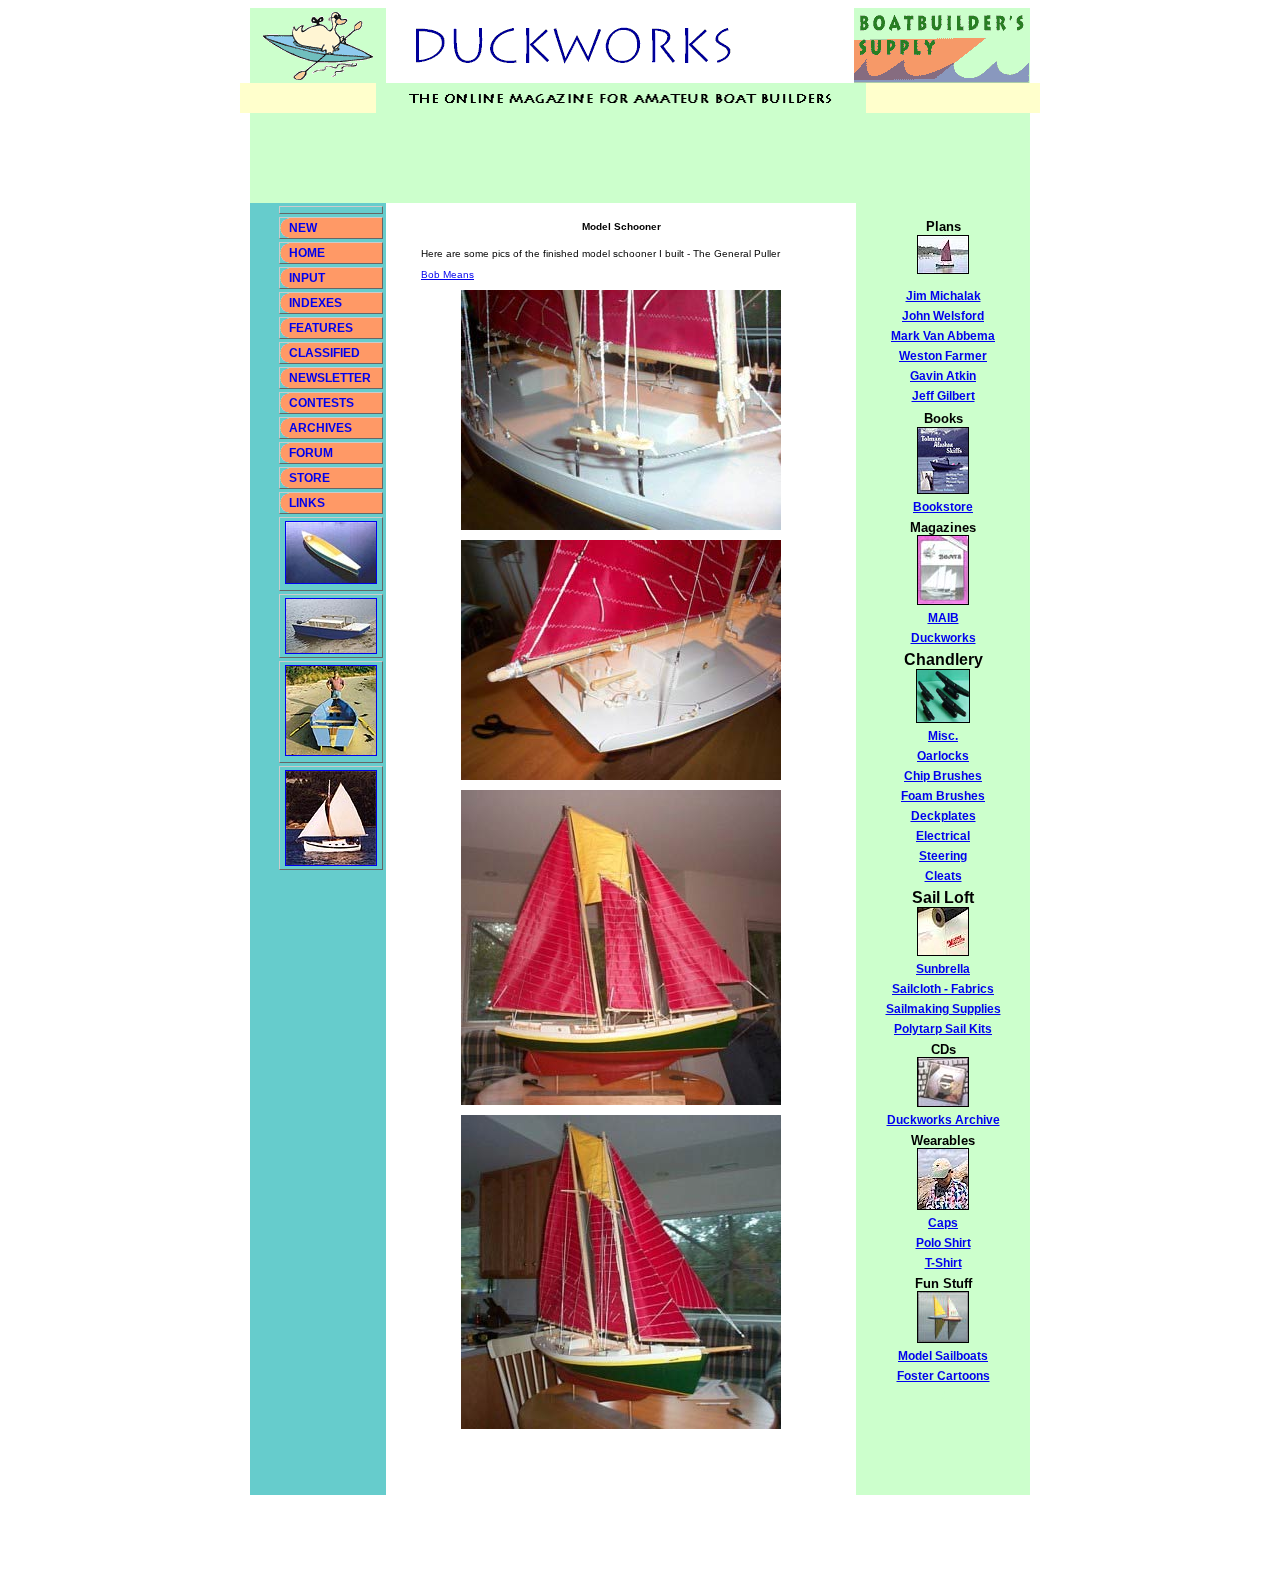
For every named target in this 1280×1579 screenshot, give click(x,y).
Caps (943, 1223)
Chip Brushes (943, 776)
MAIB (943, 618)
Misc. (943, 736)
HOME (307, 253)
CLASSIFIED (324, 353)
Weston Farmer (943, 356)
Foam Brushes (943, 796)
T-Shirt (943, 1263)
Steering (943, 856)
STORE (309, 478)
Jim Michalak (943, 296)
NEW (303, 228)
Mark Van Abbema (943, 336)
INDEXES (315, 303)
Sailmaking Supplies (943, 1009)
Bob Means (447, 274)
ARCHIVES (320, 428)
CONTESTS (321, 403)
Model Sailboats (943, 1356)
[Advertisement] (614, 158)
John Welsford (943, 316)
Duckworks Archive (943, 1120)
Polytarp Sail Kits (943, 1029)
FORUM (311, 453)
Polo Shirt (943, 1243)
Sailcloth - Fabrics (943, 989)
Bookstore (943, 507)
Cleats (943, 876)
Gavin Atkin (943, 376)
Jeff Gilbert (943, 396)
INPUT (307, 278)
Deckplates (943, 816)
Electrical (943, 836)
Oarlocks (943, 756)
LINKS (305, 503)
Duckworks (943, 638)
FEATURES (321, 328)
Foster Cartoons (943, 1376)
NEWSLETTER (330, 378)
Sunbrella (943, 969)
